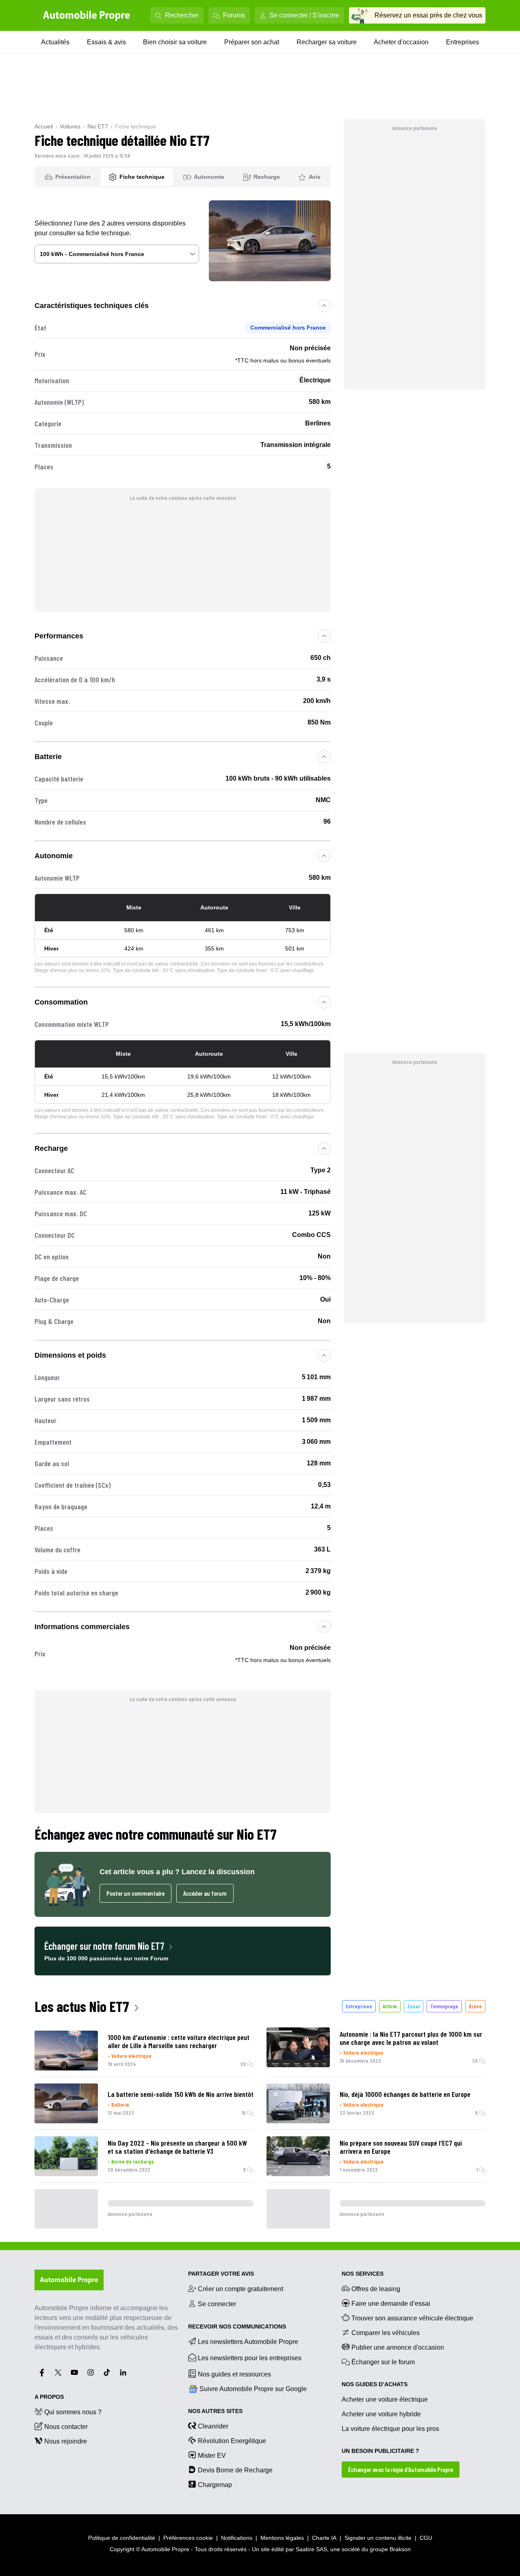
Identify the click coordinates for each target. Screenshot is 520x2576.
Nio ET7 (98, 126)
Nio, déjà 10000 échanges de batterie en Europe (405, 2094)
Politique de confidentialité (122, 2538)
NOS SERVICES (363, 2274)
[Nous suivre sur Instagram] (91, 2372)
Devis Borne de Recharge (235, 2470)
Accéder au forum (205, 1893)
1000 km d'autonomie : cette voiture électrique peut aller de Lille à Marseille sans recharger (179, 2041)
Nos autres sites (215, 2411)
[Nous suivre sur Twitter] (58, 2372)
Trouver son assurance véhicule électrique (412, 2318)
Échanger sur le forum (383, 2362)
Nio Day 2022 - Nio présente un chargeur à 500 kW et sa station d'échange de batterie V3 (177, 2147)
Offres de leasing (376, 2289)
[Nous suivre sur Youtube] (74, 2372)
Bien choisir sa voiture (175, 42)
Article (390, 2006)
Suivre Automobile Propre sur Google (253, 2389)
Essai (414, 2006)
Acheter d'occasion (401, 42)
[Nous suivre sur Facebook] (42, 2372)
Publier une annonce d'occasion (398, 2347)
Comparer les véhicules (386, 2333)
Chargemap (215, 2485)
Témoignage (444, 2006)
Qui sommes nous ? (73, 2412)
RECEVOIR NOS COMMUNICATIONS (237, 2326)
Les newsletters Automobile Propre (248, 2342)
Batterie (120, 2104)
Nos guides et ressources (234, 2374)
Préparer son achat (252, 42)
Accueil (44, 126)
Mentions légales (282, 2538)
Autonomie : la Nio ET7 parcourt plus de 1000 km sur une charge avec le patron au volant (411, 2038)
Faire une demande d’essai (391, 2304)
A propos (49, 2397)
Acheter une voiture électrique (385, 2399)
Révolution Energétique (232, 2441)
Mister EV (212, 2456)
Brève (475, 2006)
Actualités (55, 42)
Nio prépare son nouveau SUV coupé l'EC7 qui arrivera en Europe (401, 2147)
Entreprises (463, 42)
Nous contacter (66, 2427)
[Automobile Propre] (87, 15)
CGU (426, 2538)
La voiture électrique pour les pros (390, 2429)
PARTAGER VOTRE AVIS (221, 2274)
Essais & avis (106, 42)
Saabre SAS (311, 2549)
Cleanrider (213, 2426)
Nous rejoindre (66, 2441)
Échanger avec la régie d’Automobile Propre (401, 2469)
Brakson (400, 2549)
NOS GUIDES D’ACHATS (375, 2384)
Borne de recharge (133, 2161)
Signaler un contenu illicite (378, 2538)
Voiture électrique (131, 2056)
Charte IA (324, 2538)
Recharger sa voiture (327, 42)
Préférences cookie (188, 2538)
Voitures (70, 126)
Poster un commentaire (135, 1893)
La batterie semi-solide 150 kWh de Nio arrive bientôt (181, 2094)
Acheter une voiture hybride (381, 2414)
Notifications (237, 2538)
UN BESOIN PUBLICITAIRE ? (380, 2451)
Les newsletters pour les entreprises (250, 2358)
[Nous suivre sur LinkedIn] (123, 2372)
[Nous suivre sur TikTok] (107, 2372)
